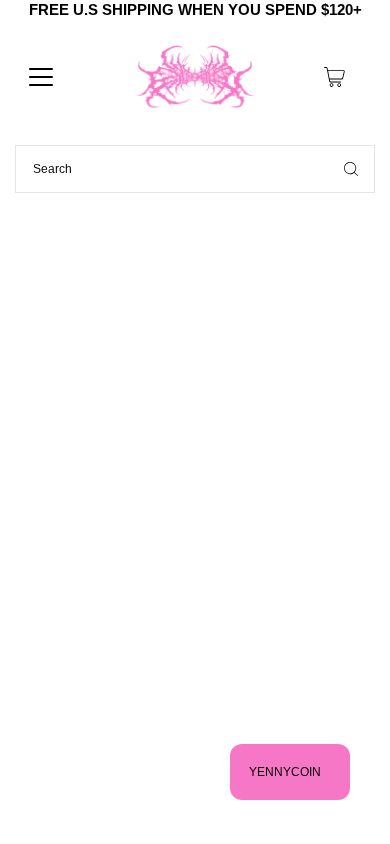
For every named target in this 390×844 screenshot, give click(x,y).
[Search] (351, 169)
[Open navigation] (41, 77)
